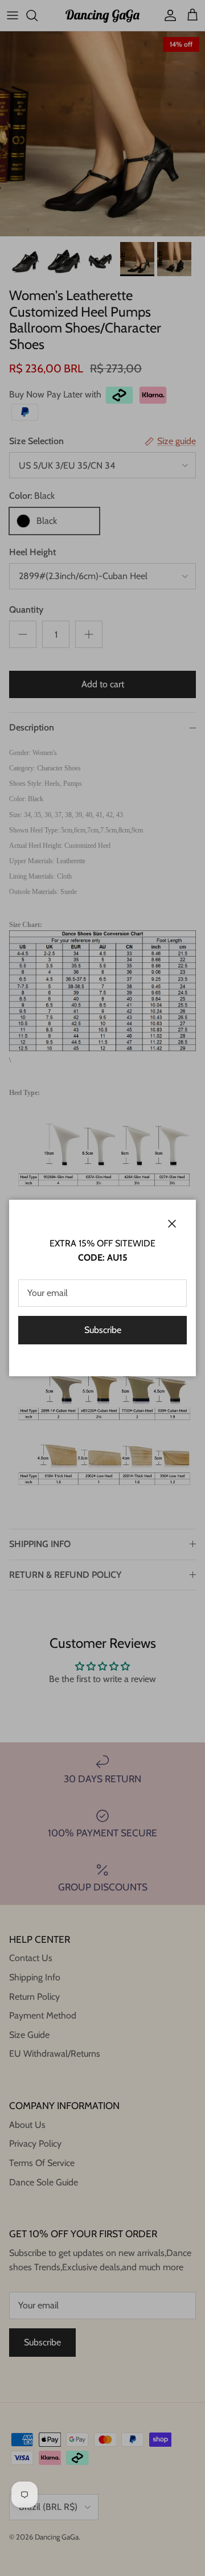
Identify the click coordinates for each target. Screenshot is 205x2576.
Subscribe (103, 1330)
